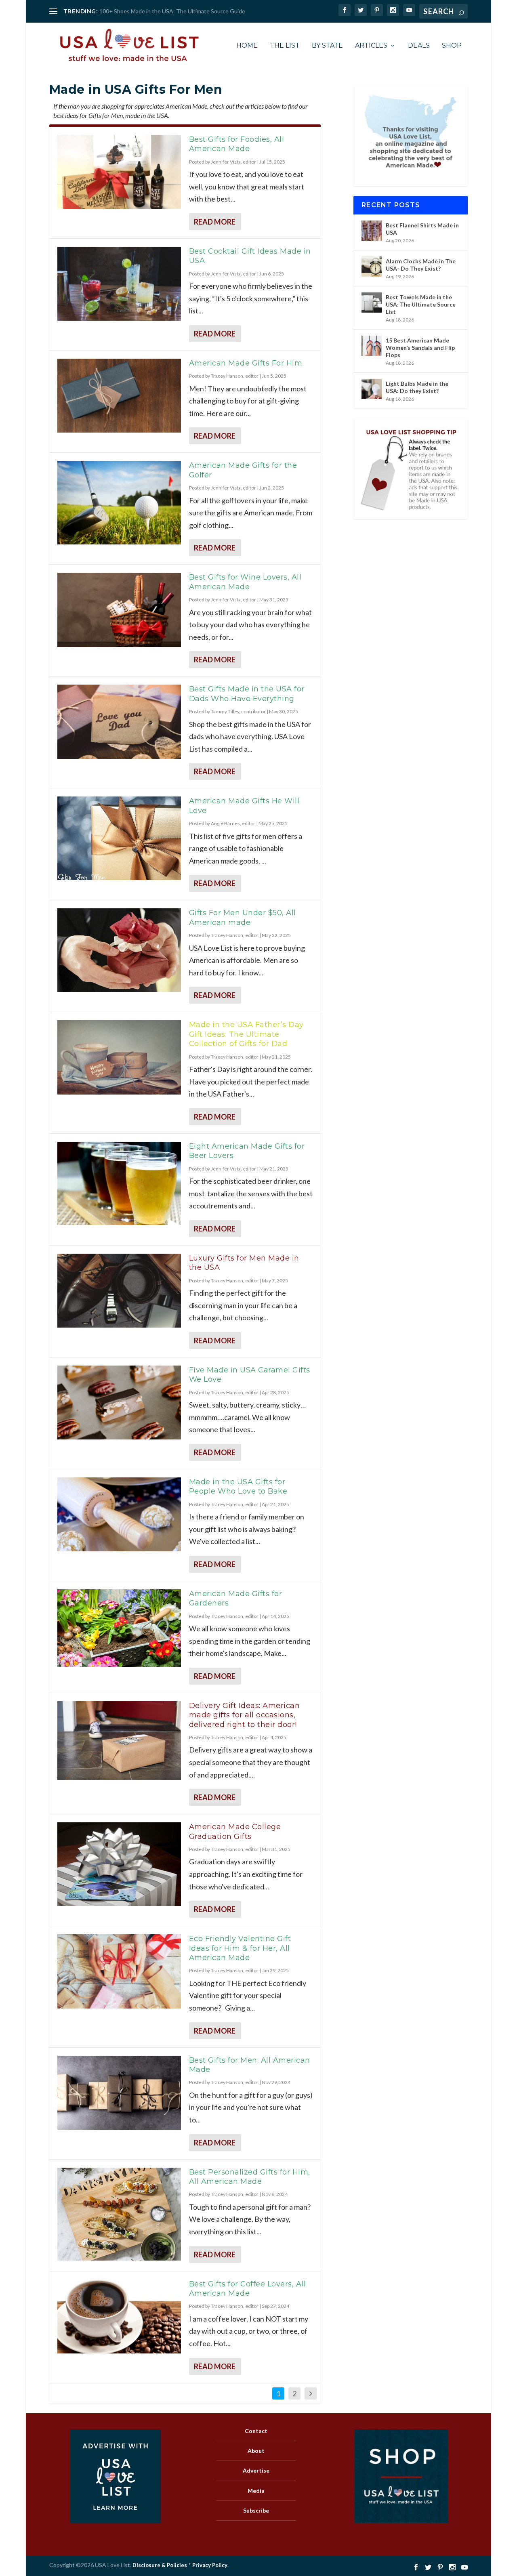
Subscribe (256, 2510)
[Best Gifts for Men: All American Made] (119, 2093)
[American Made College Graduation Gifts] (119, 1864)
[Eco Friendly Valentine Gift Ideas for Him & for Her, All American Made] (119, 1971)
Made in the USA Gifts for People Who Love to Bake (238, 1487)
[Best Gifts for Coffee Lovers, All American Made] (119, 2317)
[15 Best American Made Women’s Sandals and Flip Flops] (372, 346)
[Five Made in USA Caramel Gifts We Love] (119, 1403)
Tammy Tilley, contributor (238, 711)
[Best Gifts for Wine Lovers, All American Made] (119, 610)
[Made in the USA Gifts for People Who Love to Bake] (119, 1515)
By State (327, 46)
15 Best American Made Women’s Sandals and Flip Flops (420, 348)
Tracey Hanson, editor (235, 376)
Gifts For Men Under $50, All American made (243, 917)
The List (285, 46)
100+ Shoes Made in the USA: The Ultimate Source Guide (172, 11)
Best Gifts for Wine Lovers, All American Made (245, 582)
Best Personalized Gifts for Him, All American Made (250, 2177)
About (256, 2451)
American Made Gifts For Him (246, 363)
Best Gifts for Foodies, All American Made (237, 144)
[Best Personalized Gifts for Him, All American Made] (119, 2214)
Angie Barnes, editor (233, 823)
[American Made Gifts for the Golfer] (119, 502)
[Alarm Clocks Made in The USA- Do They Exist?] (372, 267)
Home (247, 46)
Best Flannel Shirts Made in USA (422, 229)
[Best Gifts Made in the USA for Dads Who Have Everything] (119, 722)
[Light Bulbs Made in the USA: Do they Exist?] (372, 389)
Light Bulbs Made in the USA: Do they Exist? (417, 387)
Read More (215, 222)
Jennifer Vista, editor (233, 162)
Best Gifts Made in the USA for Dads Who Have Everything (247, 694)
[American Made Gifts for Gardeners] (119, 1628)
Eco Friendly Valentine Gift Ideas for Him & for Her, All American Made (240, 1948)
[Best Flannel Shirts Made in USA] (372, 231)
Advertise (256, 2470)
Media (256, 2490)
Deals (419, 46)
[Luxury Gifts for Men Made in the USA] (119, 1291)
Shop (452, 46)
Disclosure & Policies (160, 2565)
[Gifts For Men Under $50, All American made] (119, 950)
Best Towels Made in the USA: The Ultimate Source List (421, 304)
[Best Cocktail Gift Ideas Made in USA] (119, 284)
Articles (371, 46)
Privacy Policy (210, 2565)
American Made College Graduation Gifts (235, 1831)
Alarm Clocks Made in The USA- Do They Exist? (421, 265)
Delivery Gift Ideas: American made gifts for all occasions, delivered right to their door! (245, 1715)
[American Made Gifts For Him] (119, 396)
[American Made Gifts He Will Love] (119, 838)
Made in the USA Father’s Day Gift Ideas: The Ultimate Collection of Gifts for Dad (246, 1034)
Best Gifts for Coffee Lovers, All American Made (248, 2289)
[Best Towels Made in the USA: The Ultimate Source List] (372, 303)
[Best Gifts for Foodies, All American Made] (119, 172)
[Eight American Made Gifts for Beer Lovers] (119, 1183)
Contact (256, 2431)
